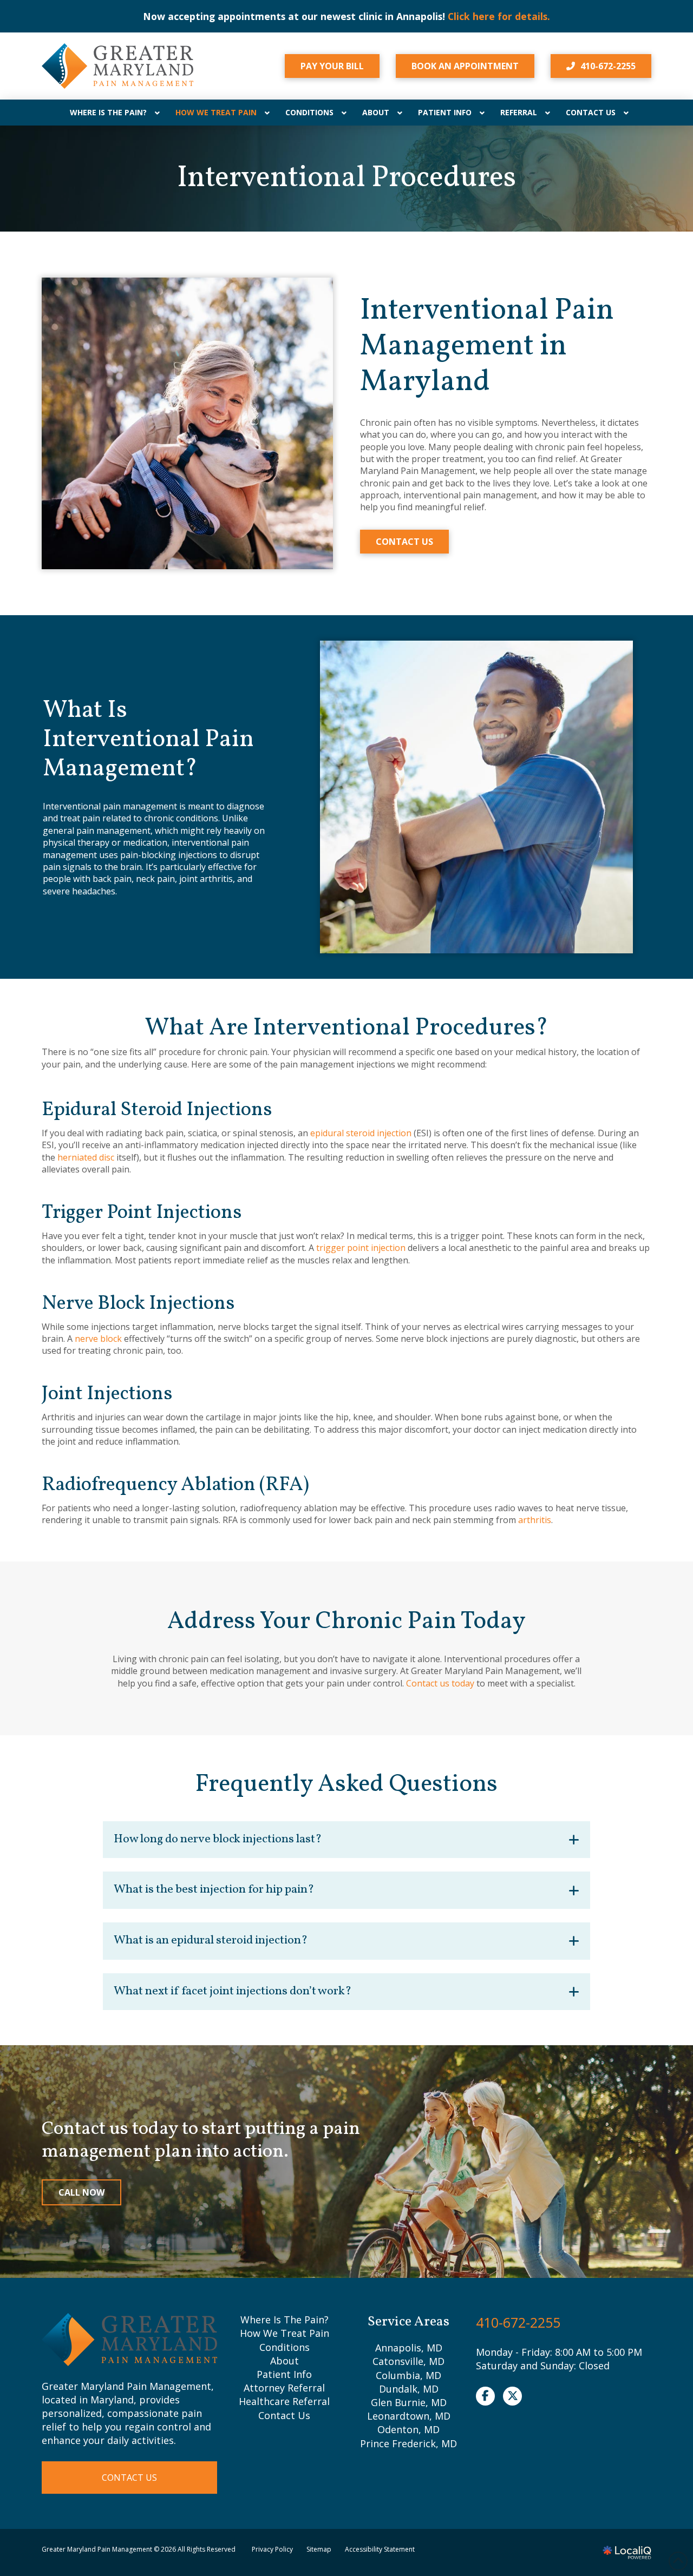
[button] (346, 1840)
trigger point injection (361, 1248)
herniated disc (86, 1157)
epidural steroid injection (361, 1133)
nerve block (98, 1339)
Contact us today (440, 1683)
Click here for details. (152, 16)
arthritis (535, 1520)
